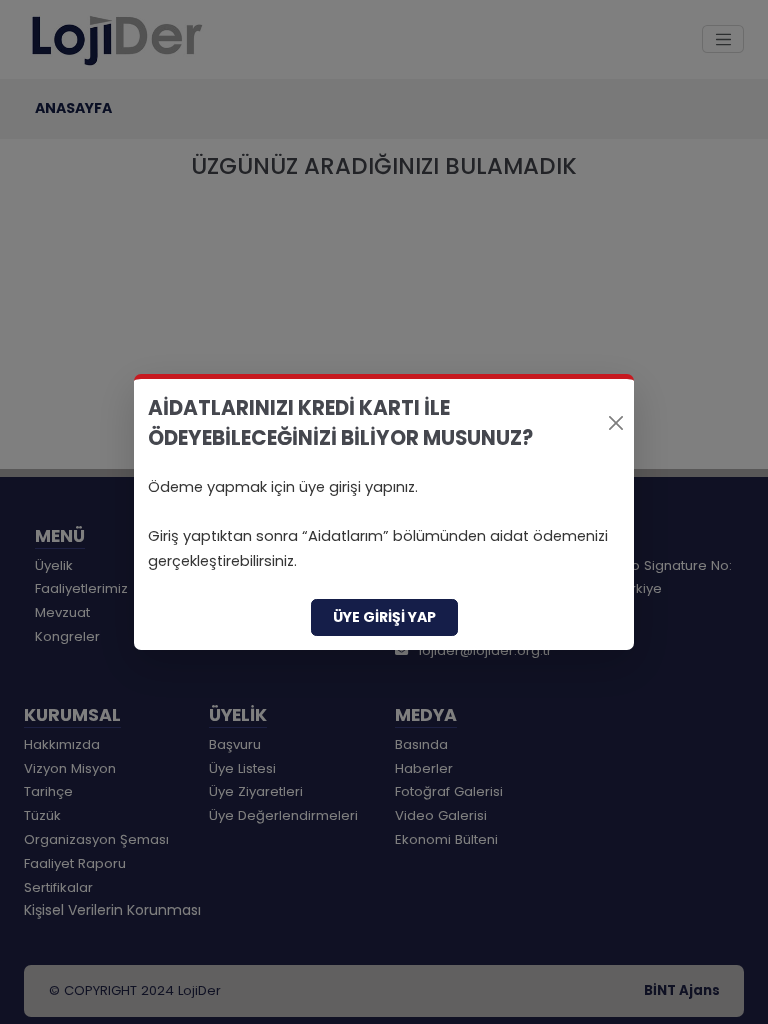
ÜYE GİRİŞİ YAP (384, 617)
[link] (384, 512)
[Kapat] (615, 423)
